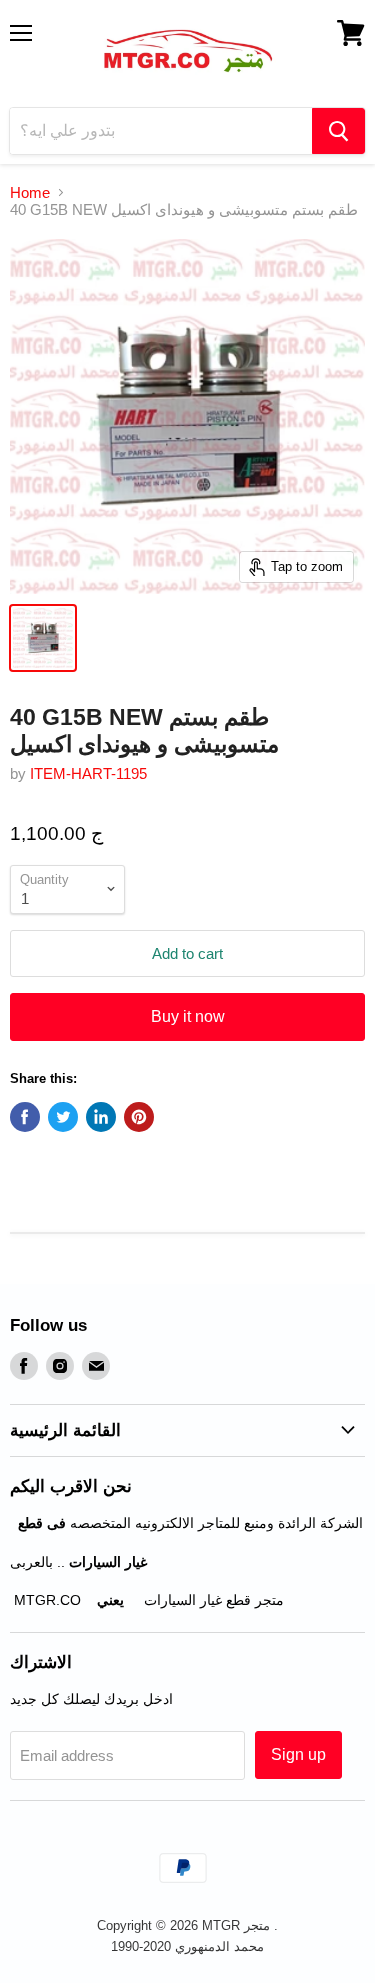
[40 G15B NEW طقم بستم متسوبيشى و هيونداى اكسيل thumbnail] (43, 638)
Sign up (298, 1754)
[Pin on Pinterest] (139, 1117)
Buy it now (188, 1016)
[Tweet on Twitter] (63, 1117)
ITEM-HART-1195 (88, 773)
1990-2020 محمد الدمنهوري (187, 1946)
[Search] (338, 131)
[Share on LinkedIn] (101, 1117)
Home (30, 192)
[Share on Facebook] (25, 1117)
